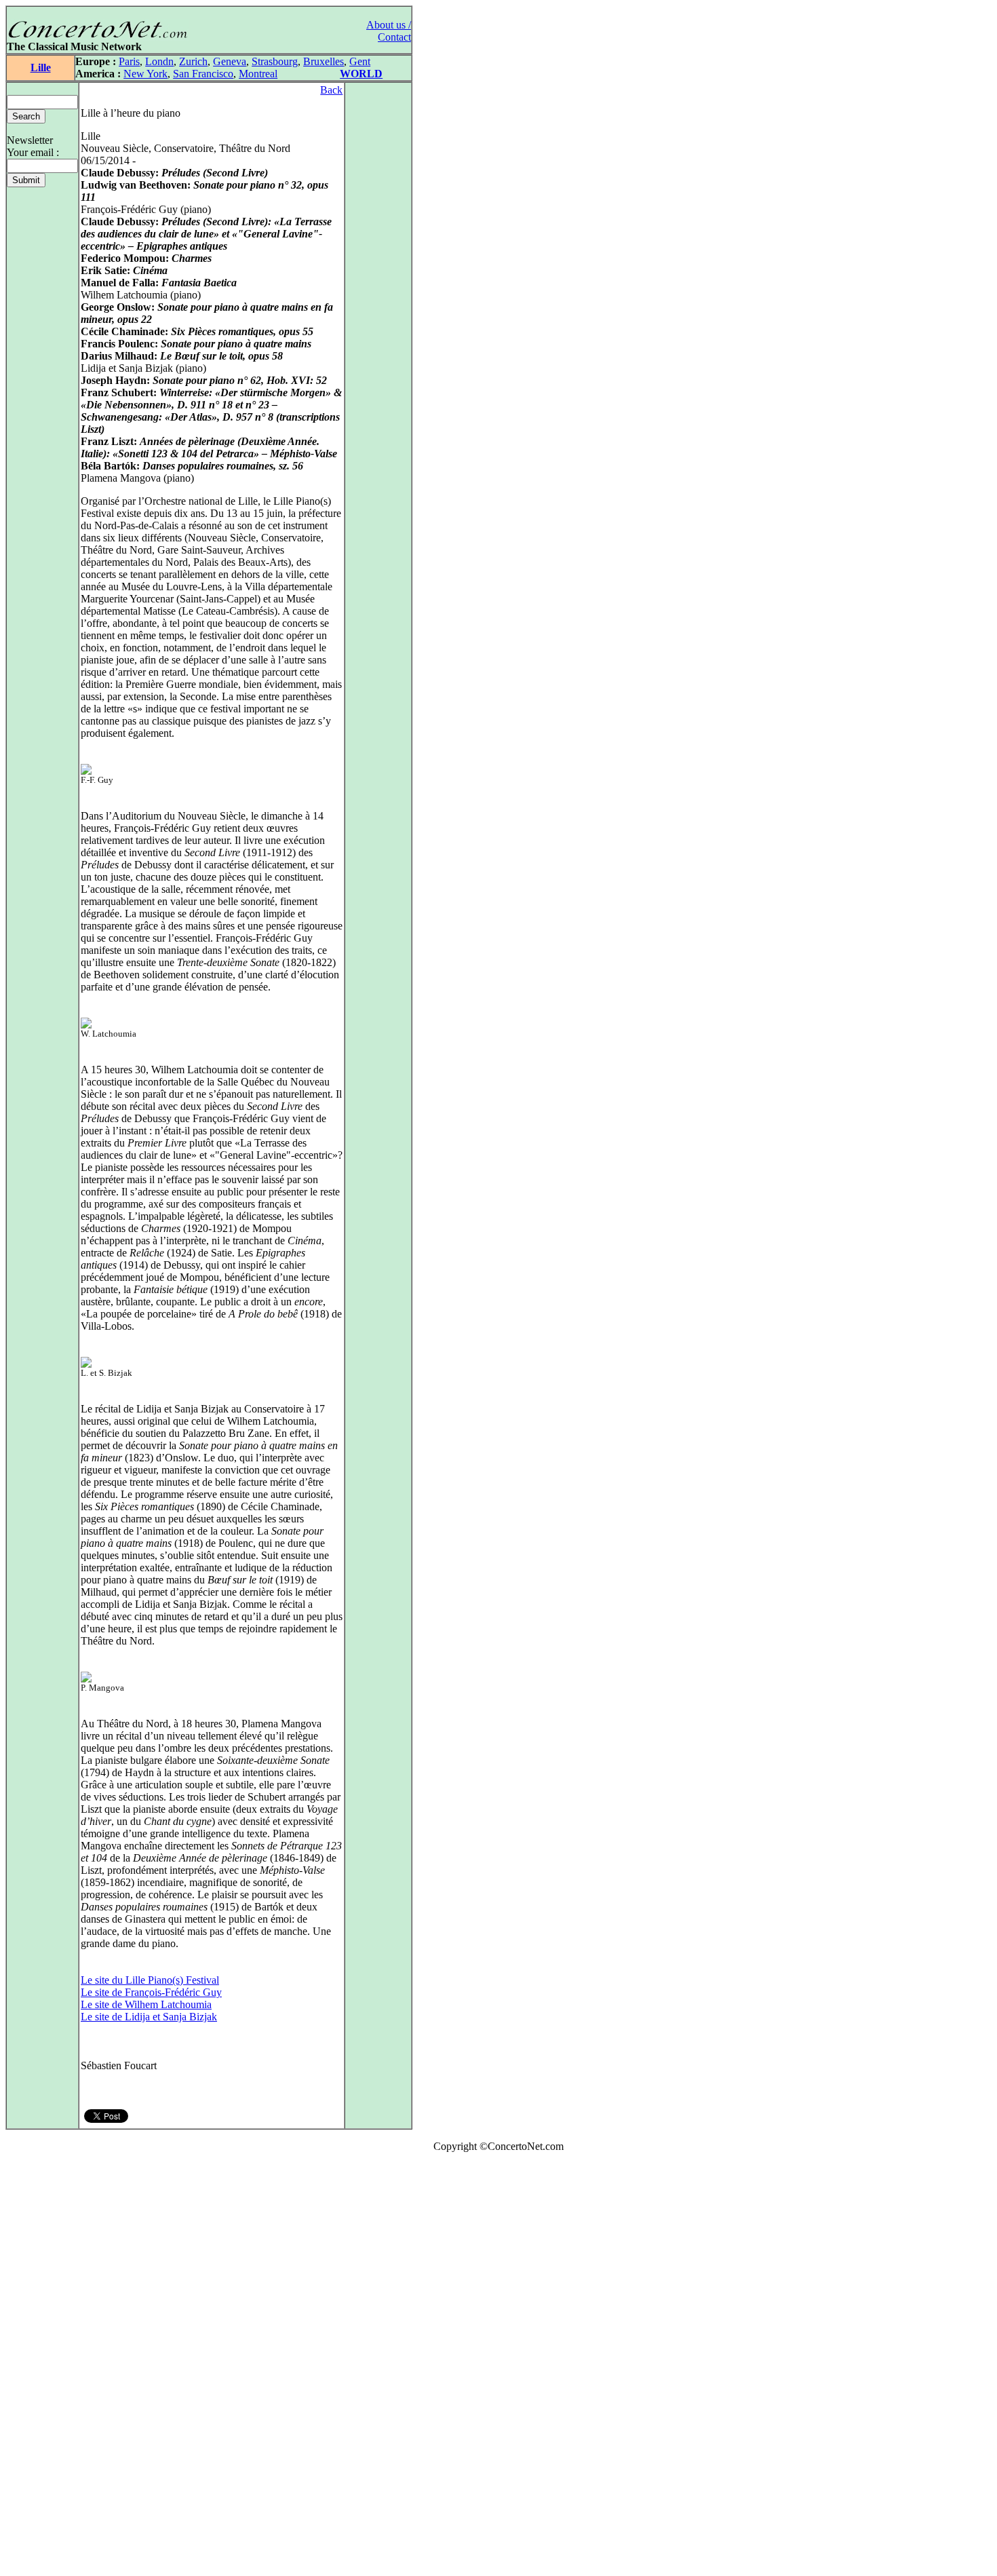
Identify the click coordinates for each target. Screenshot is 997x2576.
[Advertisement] (46, 2367)
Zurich (193, 61)
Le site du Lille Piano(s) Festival (150, 1980)
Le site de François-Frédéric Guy (151, 1992)
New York (145, 74)
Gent (360, 61)
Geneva (230, 61)
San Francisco (203, 74)
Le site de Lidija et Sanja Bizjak (149, 2017)
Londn (159, 61)
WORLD (361, 74)
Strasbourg (275, 61)
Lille (41, 68)
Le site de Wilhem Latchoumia (146, 2004)
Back (331, 90)
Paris (129, 61)
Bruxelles (324, 61)
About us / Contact (389, 31)
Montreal (258, 74)
